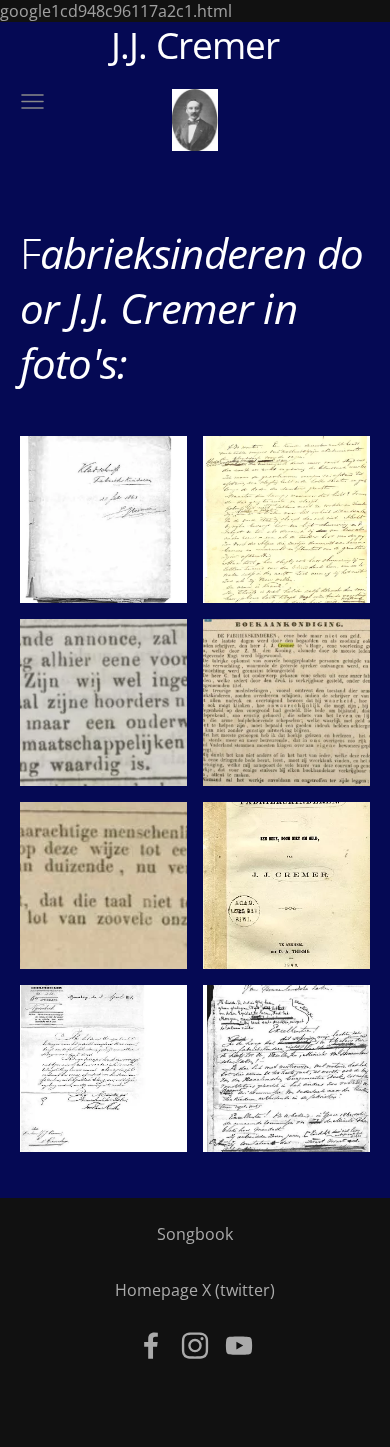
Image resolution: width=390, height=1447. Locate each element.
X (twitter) (238, 1290)
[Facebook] (151, 1345)
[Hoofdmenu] (32, 101)
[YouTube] (239, 1345)
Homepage (156, 1290)
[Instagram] (195, 1345)
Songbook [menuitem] (195, 1234)
